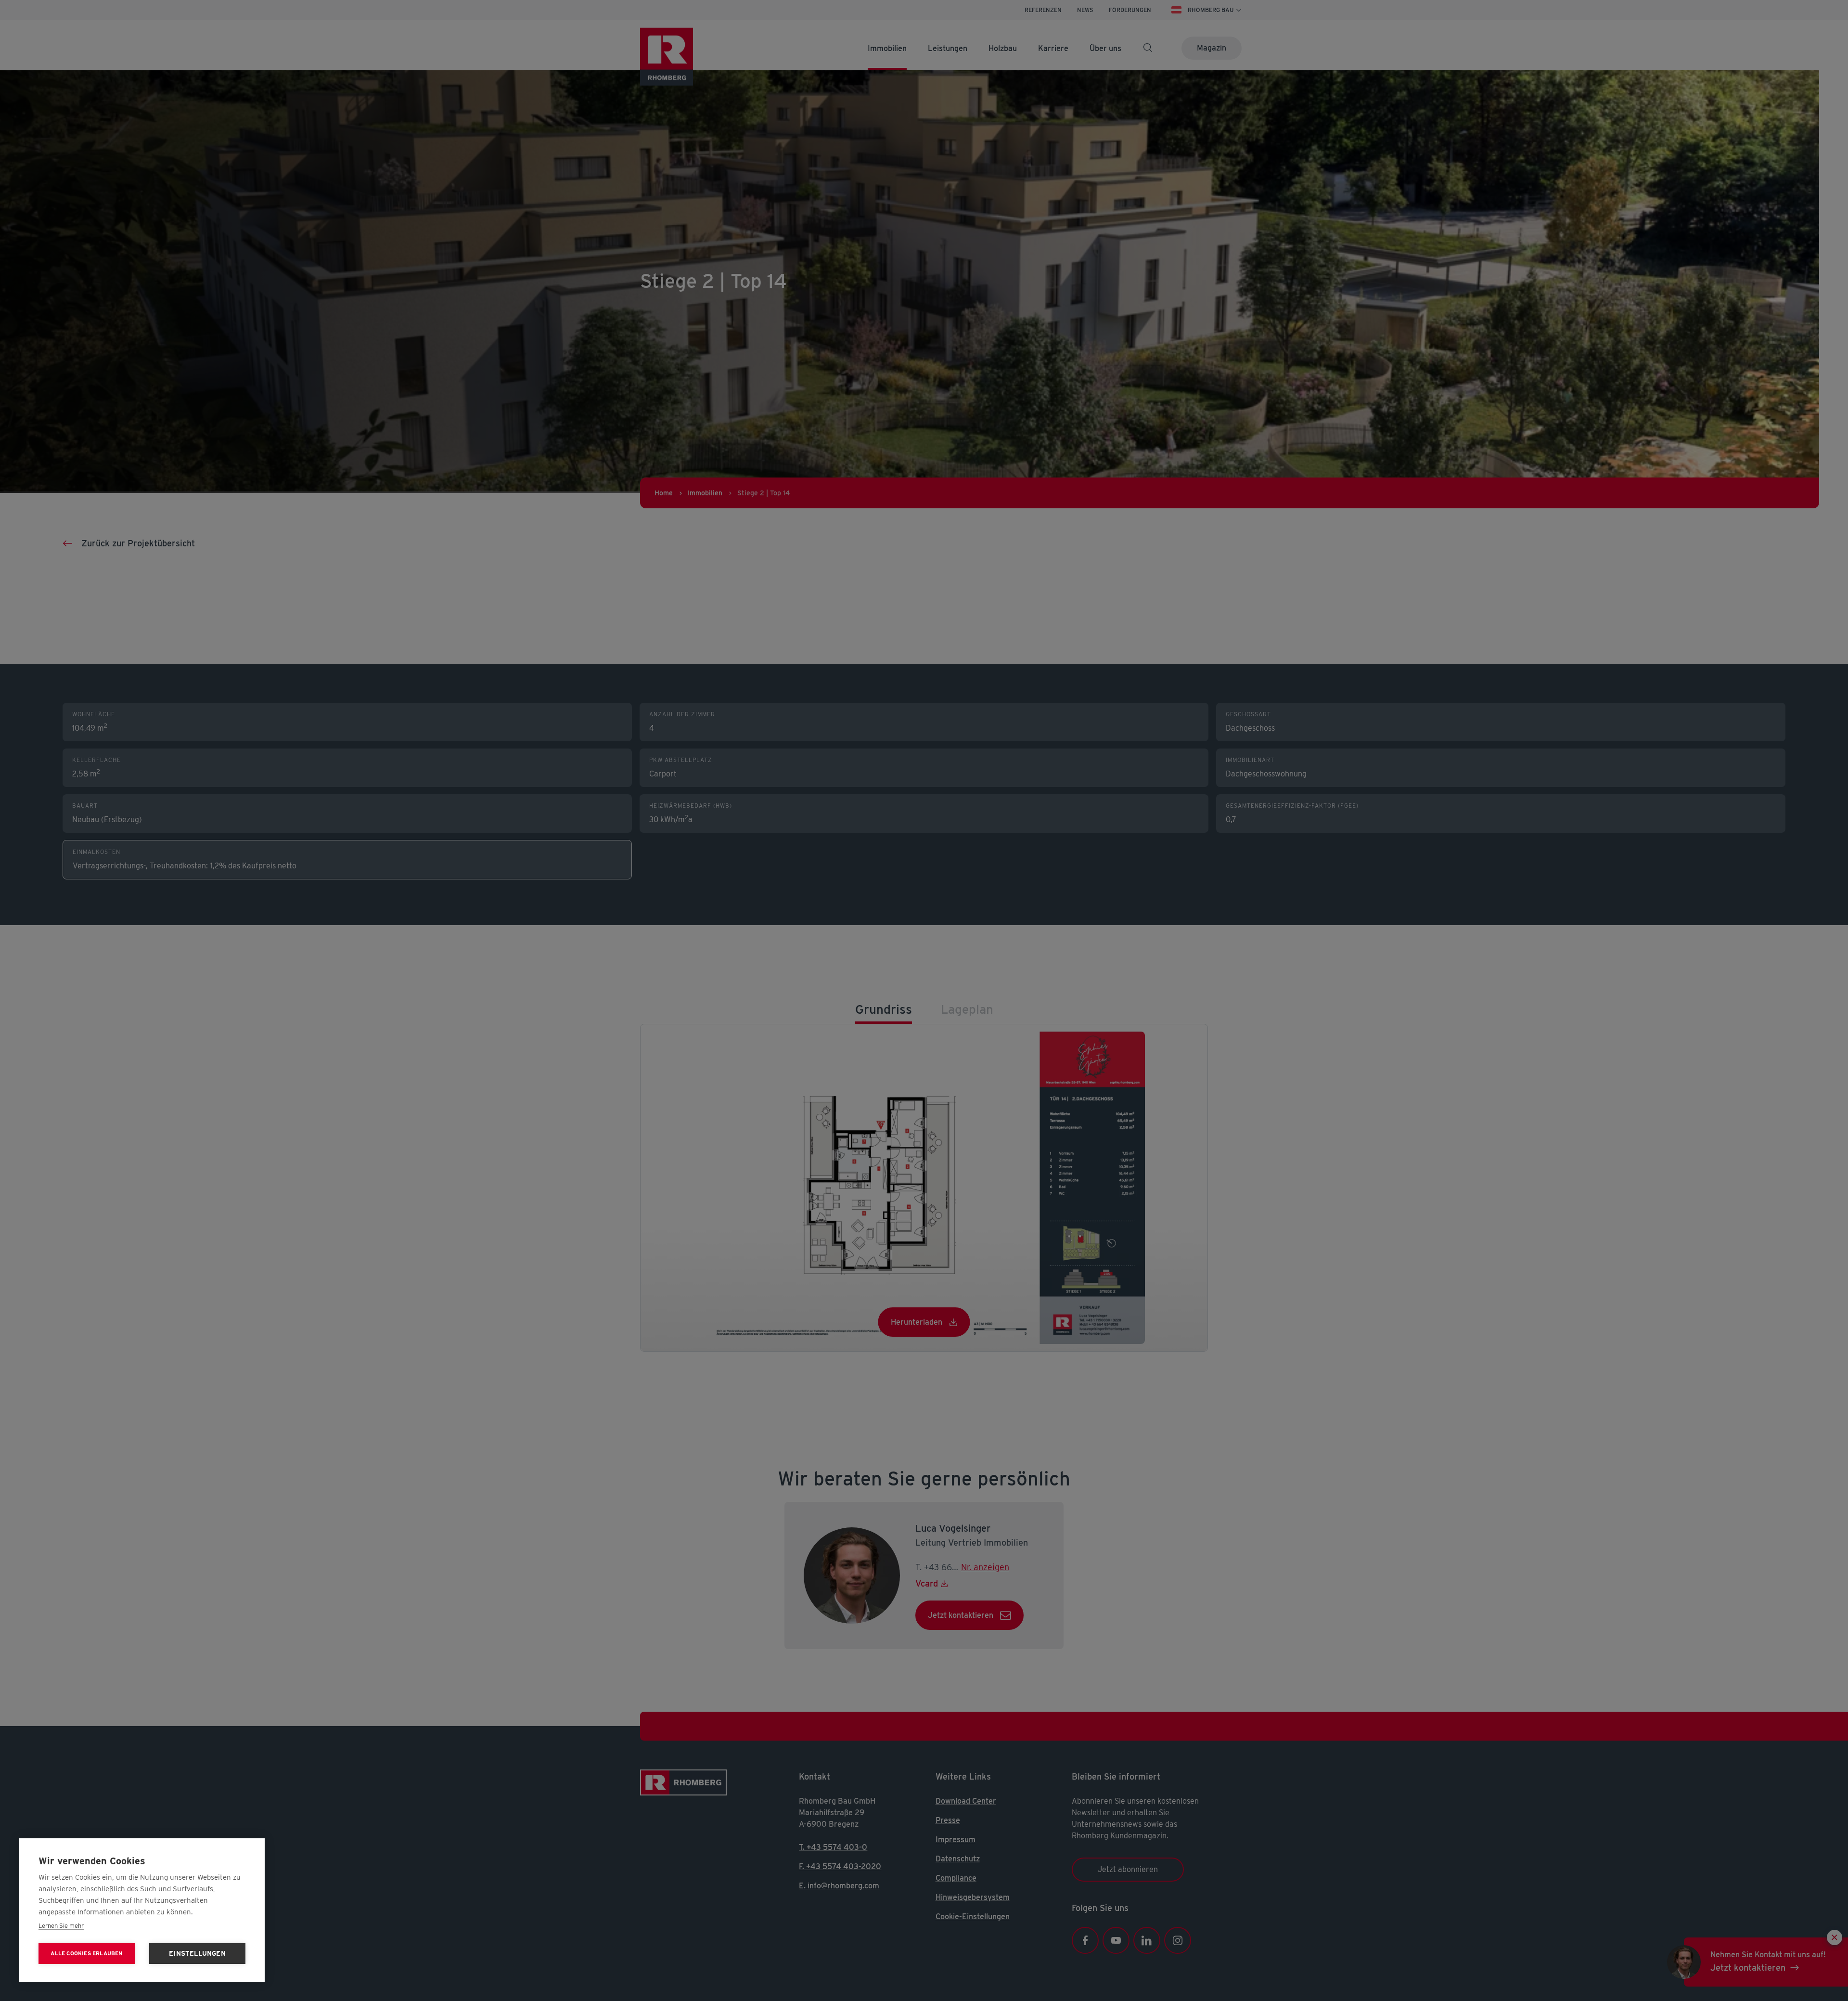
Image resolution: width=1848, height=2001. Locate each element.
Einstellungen (197, 1953)
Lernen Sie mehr (61, 1926)
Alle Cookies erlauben (86, 1953)
